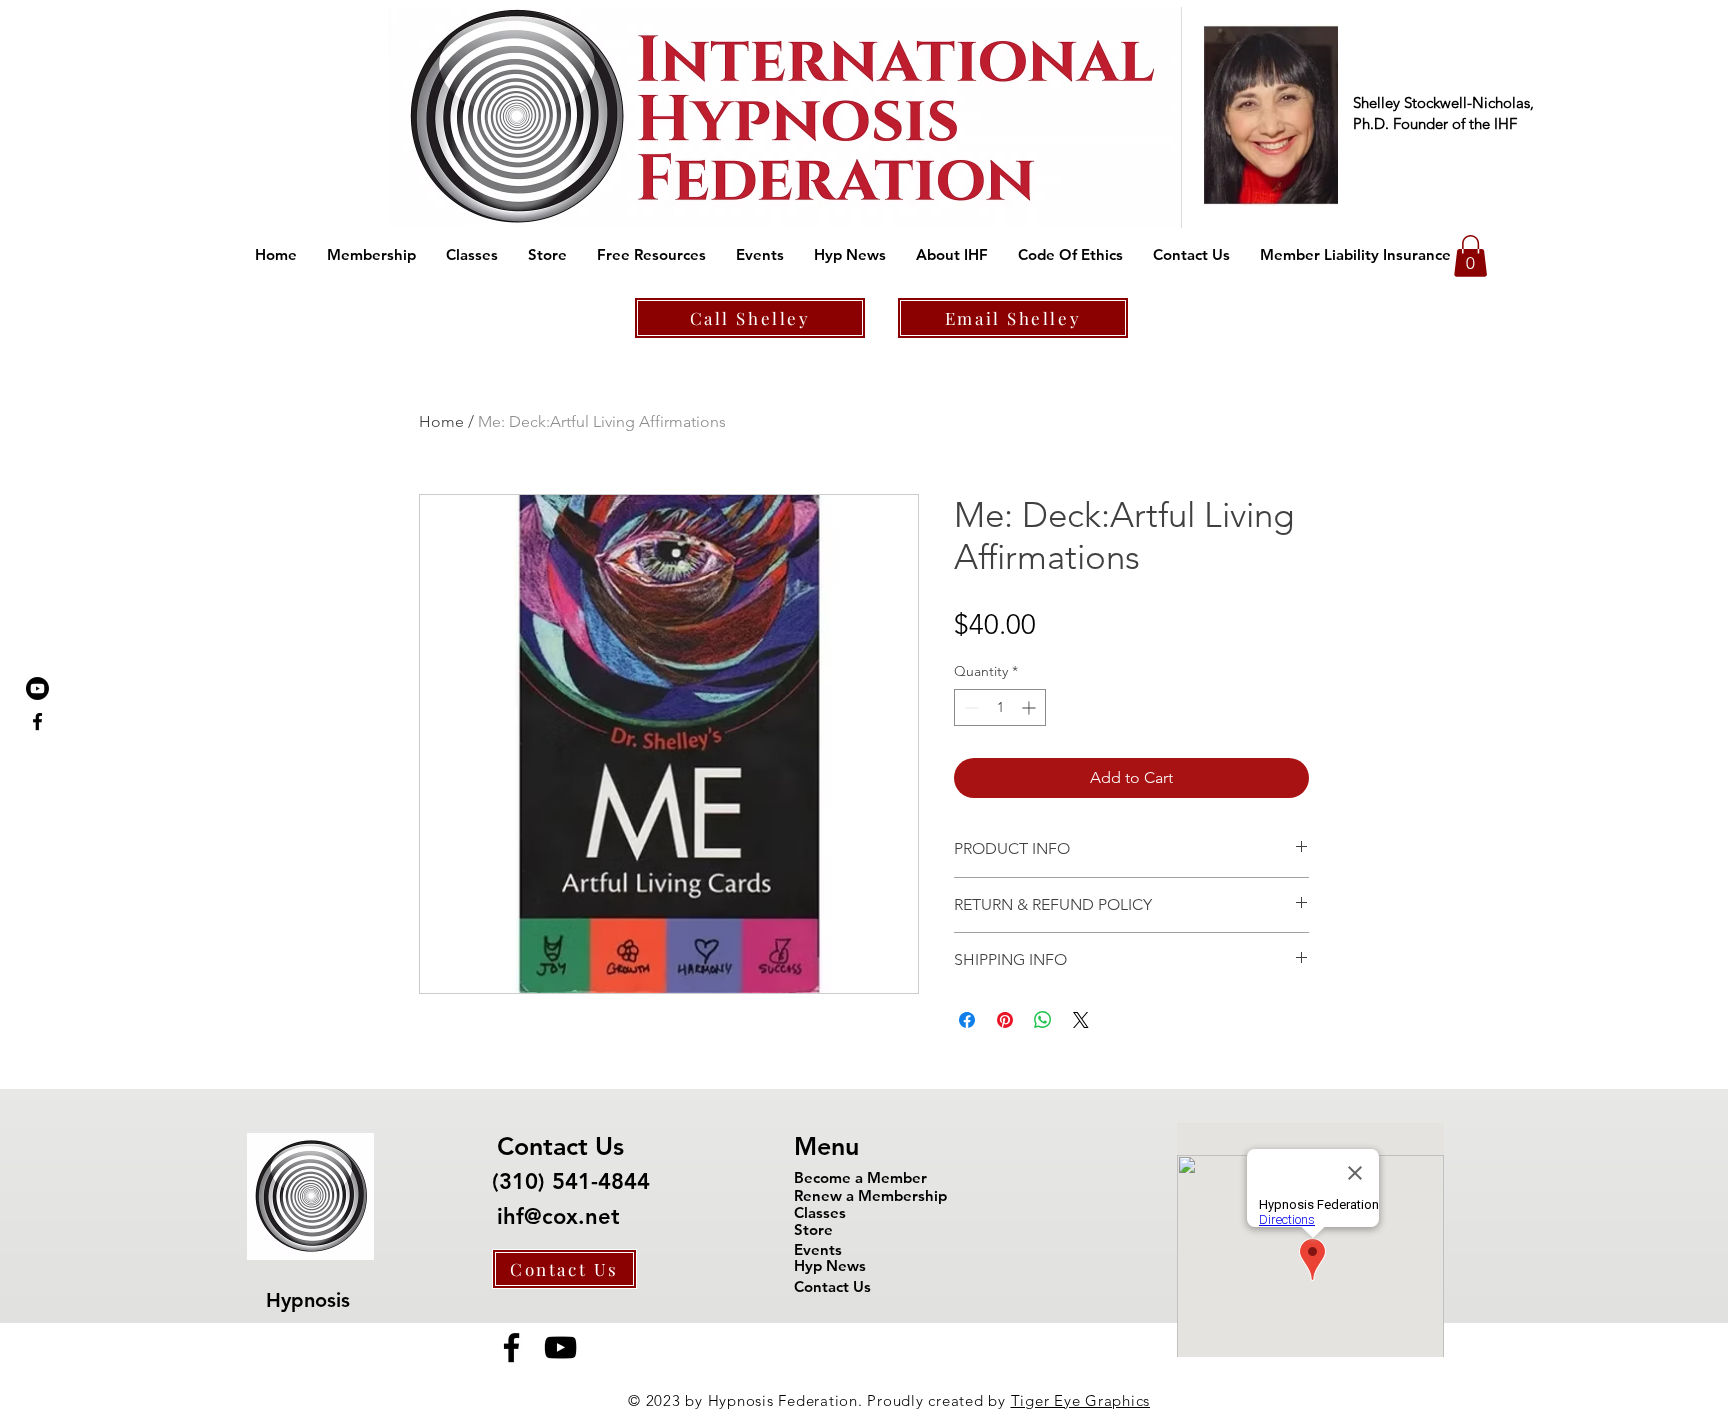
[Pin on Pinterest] (1005, 1020)
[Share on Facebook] (967, 1020)
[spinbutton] (1000, 707)
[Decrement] (969, 707)
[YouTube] (560, 1347)
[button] (371, 255)
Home (441, 421)
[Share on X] (1081, 1020)
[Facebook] (511, 1347)
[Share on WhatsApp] (1043, 1020)
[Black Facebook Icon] (37, 721)
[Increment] (1030, 707)
